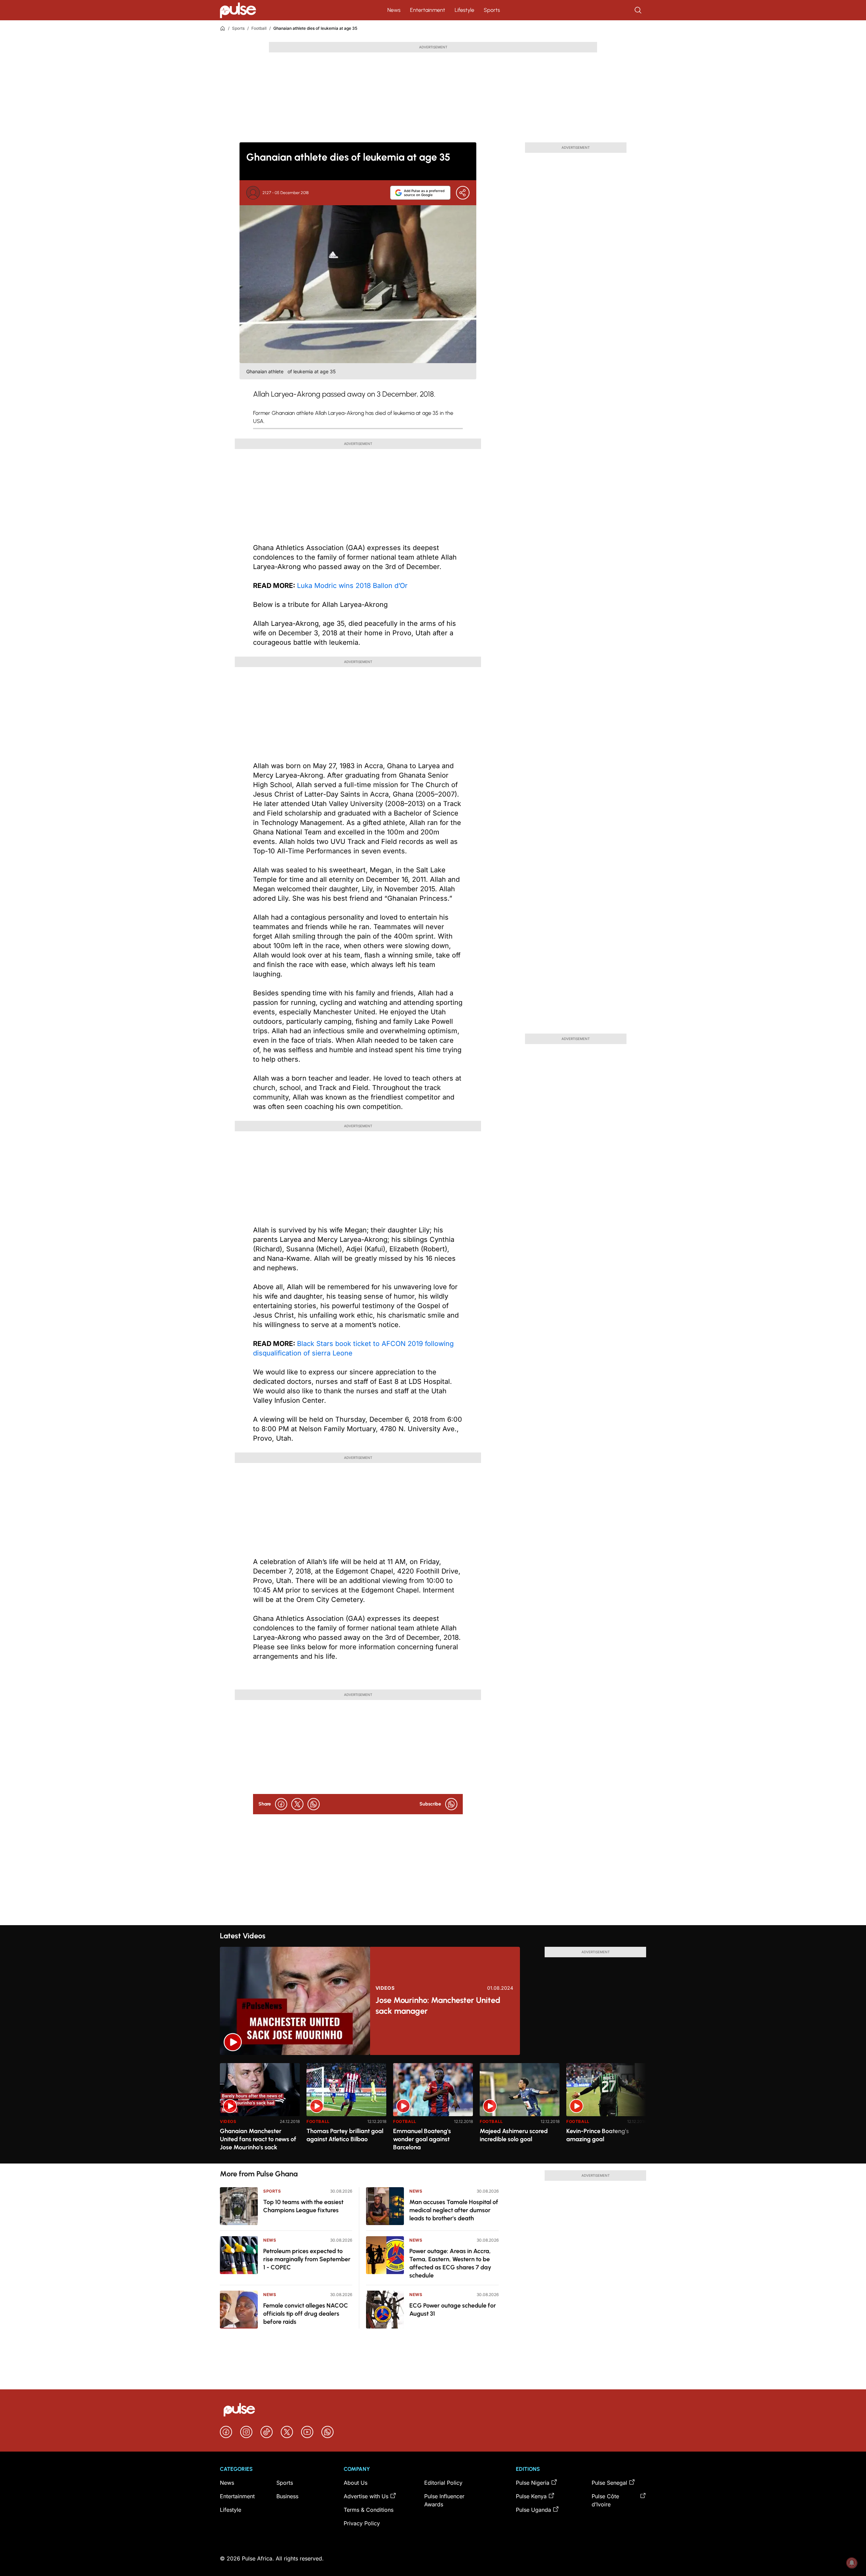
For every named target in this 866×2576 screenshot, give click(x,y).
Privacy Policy (362, 2523)
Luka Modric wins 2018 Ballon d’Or (352, 586)
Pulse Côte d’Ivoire (605, 2500)
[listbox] (433, 2109)
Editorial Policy (443, 2483)
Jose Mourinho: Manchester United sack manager (438, 2005)
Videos (385, 1988)
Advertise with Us (366, 2496)
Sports (492, 10)
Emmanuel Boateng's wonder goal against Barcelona (422, 2139)
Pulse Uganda (533, 2510)
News (394, 10)
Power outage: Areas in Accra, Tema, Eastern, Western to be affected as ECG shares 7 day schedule (450, 2263)
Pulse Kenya (531, 2496)
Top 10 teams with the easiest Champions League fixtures (303, 2206)
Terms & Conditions (369, 2510)
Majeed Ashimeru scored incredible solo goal (514, 2135)
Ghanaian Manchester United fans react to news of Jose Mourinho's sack (258, 2139)
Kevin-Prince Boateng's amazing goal (598, 2135)
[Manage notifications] (852, 2563)
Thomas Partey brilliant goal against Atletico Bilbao (345, 2135)
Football (259, 28)
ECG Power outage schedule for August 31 (453, 2310)
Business (287, 2496)
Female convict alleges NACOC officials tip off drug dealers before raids (306, 2314)
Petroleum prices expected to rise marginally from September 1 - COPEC (307, 2259)
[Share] (463, 193)
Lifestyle (464, 10)
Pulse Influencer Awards (444, 2500)
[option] (260, 2111)
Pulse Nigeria (533, 2483)
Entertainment (428, 10)
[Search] (639, 10)
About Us (356, 2483)
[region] (433, 2109)
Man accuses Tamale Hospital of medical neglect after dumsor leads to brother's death (454, 2210)
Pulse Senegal (609, 2483)
